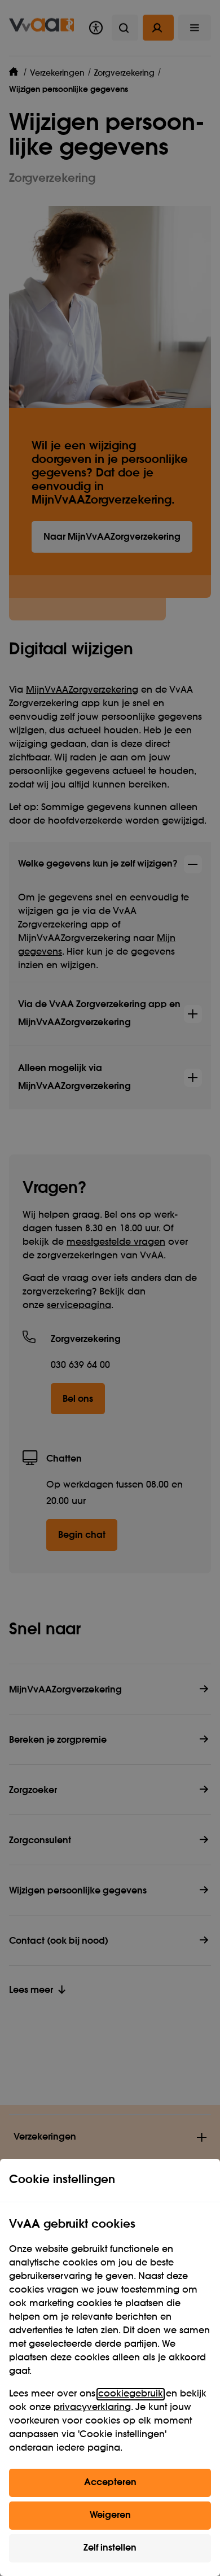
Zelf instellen (110, 2548)
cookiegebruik (131, 2394)
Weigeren (110, 2516)
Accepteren (110, 2483)
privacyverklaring (92, 2408)
